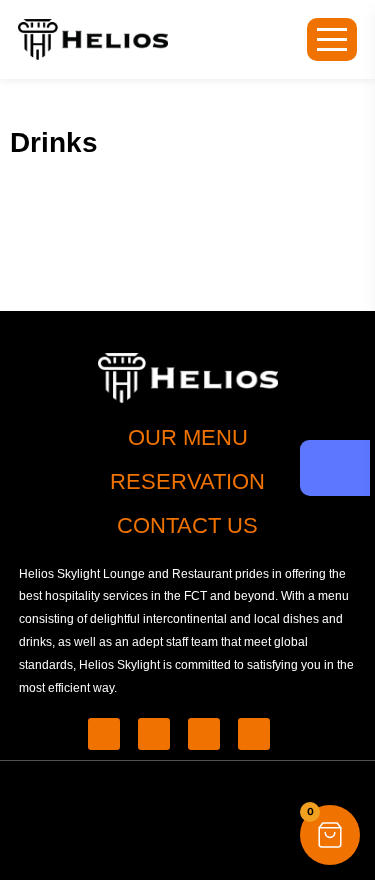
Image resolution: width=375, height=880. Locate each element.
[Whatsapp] (154, 734)
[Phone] (104, 734)
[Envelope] (204, 734)
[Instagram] (254, 734)
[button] (330, 835)
